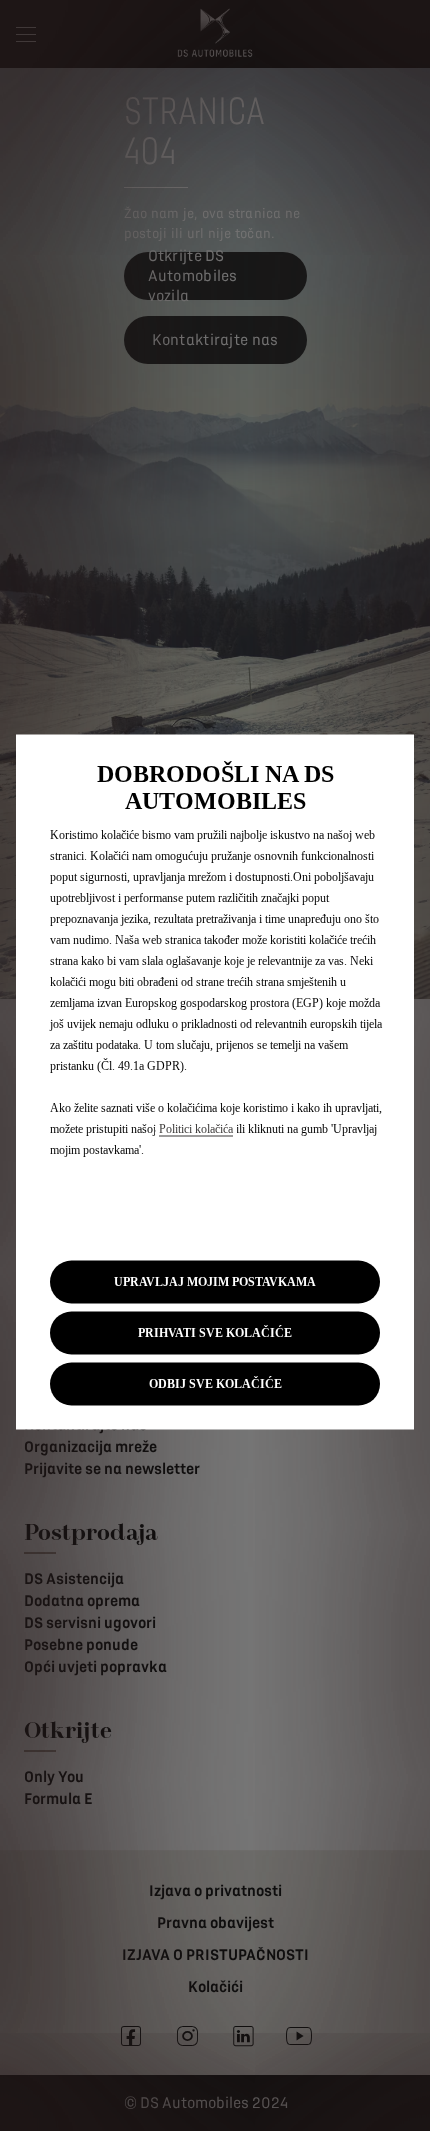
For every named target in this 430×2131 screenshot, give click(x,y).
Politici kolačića (196, 1128)
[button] (215, 1281)
